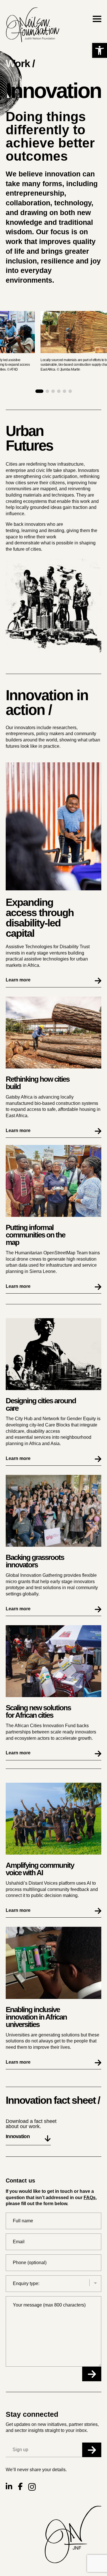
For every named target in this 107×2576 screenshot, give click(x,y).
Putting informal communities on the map (35, 1235)
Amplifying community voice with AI (40, 1869)
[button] (100, 50)
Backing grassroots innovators (35, 1561)
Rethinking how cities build (38, 1083)
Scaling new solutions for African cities (38, 1711)
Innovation (18, 2137)
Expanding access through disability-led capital (40, 918)
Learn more (18, 980)
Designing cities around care (41, 1404)
